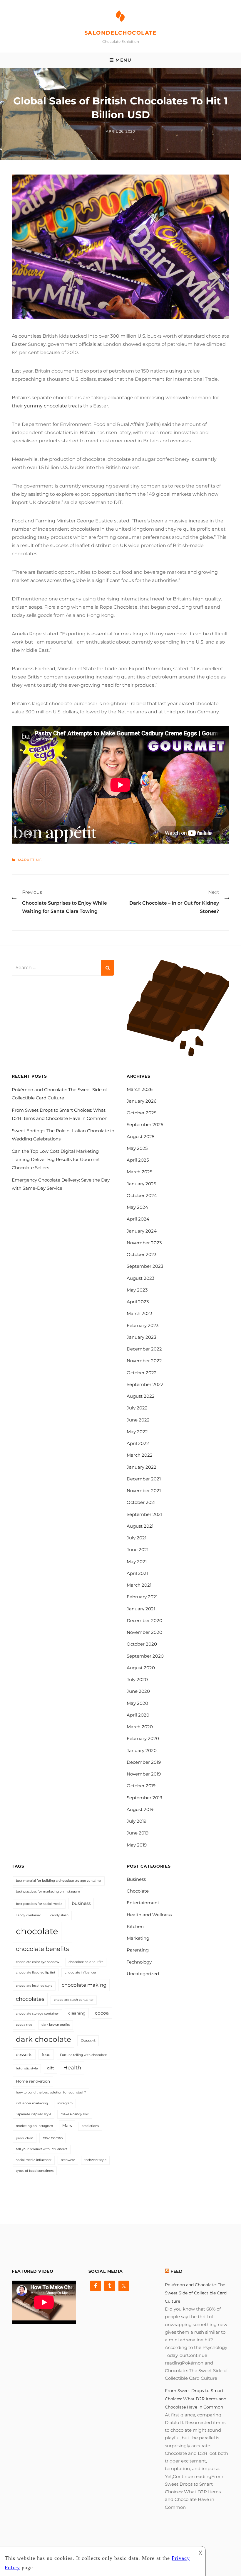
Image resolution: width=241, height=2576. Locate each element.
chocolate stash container (74, 2000)
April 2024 (138, 1219)
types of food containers (35, 2171)
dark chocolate (43, 2039)
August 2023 (140, 1278)
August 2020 (141, 1668)
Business (136, 1879)
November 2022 (144, 1361)
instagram (65, 2103)
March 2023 (139, 1313)
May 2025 (137, 1148)
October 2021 (141, 1502)
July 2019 (137, 1821)
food (46, 2054)
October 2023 (142, 1254)
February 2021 (142, 1597)
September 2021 (144, 1514)
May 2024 (137, 1207)
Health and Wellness (149, 1915)
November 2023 (144, 1243)
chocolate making (84, 1985)
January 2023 (141, 1337)
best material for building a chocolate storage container (59, 1881)
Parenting (138, 1950)
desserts (24, 2054)
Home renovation (33, 2081)
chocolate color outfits (86, 1962)
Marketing (30, 860)
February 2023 (143, 1325)
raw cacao (53, 2138)
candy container (28, 1915)
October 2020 (142, 1644)
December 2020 (144, 1620)
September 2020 (145, 1656)
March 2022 (140, 1455)
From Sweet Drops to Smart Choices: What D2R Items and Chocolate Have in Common (196, 2399)
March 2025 (139, 1172)
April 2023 (138, 1302)
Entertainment (143, 1903)
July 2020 (137, 1679)
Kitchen (135, 1926)
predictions (90, 2126)
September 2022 (145, 1384)
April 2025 (138, 1160)
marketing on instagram (34, 2126)
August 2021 (140, 1526)
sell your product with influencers (42, 2149)
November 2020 (144, 1632)
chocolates (30, 1999)
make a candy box (75, 2114)
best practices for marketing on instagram (48, 1892)
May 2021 (137, 1562)
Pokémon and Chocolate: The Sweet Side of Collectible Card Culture (196, 2293)
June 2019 (138, 1833)
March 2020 (140, 1727)
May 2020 (137, 1703)
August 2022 (141, 1396)
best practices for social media (39, 1904)
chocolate (37, 1931)
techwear (68, 2160)
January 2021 (141, 1609)
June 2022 (138, 1420)
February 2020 (143, 1738)
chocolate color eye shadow (37, 1962)
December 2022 (144, 1349)
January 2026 (142, 1101)
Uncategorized (143, 1974)
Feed (177, 2271)
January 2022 (142, 1467)
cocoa (102, 2013)
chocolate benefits (42, 1949)
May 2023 (137, 1290)
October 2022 (142, 1373)
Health (72, 2068)
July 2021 (137, 1538)
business (81, 1903)
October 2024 (142, 1195)
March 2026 (140, 1089)
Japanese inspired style (34, 2114)
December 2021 (144, 1479)
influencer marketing (32, 2103)
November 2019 (144, 1774)
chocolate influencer (80, 1972)
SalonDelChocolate (120, 33)
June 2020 (138, 1691)
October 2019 (141, 1786)
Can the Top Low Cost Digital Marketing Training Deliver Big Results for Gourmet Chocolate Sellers (56, 1159)
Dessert (88, 2040)
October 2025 (142, 1113)
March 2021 (139, 1585)
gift (50, 2068)
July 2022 (137, 1408)
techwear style (95, 2160)
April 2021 (137, 1573)
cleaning (77, 2013)
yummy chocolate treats (53, 406)
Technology (139, 1962)
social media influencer (34, 2160)
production (25, 2138)
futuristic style (27, 2068)
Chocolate (138, 1891)
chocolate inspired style (34, 1986)
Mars (67, 2125)
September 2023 (145, 1266)
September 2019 (144, 1798)
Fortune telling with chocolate (83, 2055)
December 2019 (144, 1762)
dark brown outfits (56, 2025)
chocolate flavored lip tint (36, 1972)
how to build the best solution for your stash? (51, 2092)
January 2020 (142, 1750)
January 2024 (142, 1231)
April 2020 (138, 1715)
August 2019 (140, 1809)
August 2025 (140, 1136)
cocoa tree (24, 2025)
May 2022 (137, 1432)
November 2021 (144, 1491)
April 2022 (138, 1443)
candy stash (59, 1915)
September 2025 (145, 1124)
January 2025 (141, 1184)
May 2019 (137, 1845)
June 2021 (138, 1550)
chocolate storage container (37, 2014)
